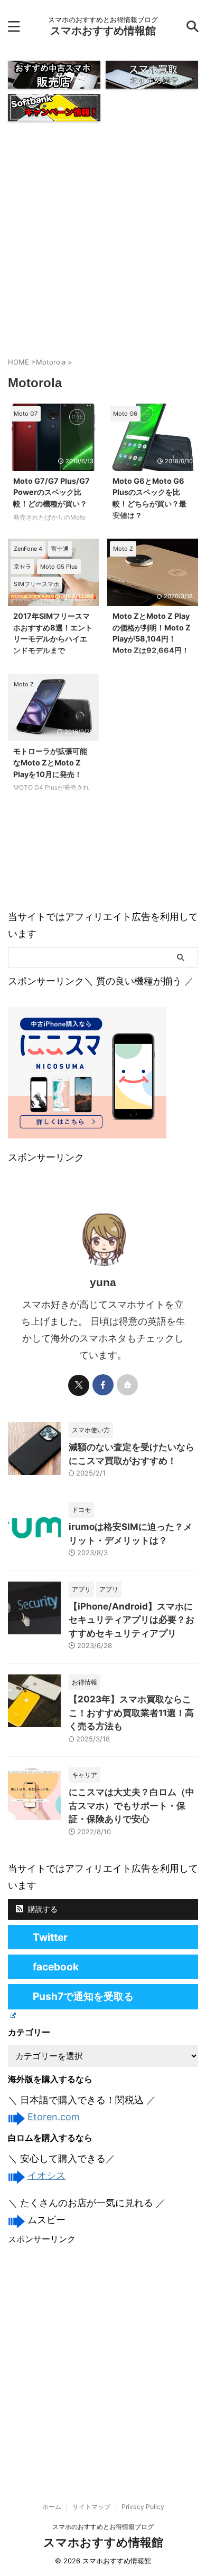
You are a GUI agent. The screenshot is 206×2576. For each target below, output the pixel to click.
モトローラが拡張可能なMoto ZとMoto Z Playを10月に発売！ (50, 762)
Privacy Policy (143, 2507)
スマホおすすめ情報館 (103, 31)
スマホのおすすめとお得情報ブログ (103, 2527)
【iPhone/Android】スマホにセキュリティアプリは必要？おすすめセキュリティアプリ (132, 1620)
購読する (42, 1909)
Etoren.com (54, 2117)
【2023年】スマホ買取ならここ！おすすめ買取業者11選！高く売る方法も (131, 1713)
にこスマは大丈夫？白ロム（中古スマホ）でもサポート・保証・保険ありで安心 (132, 1806)
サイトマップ (91, 2507)
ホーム (52, 2507)
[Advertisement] (103, 237)
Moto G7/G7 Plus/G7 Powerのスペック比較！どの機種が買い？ (51, 492)
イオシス (46, 2175)
